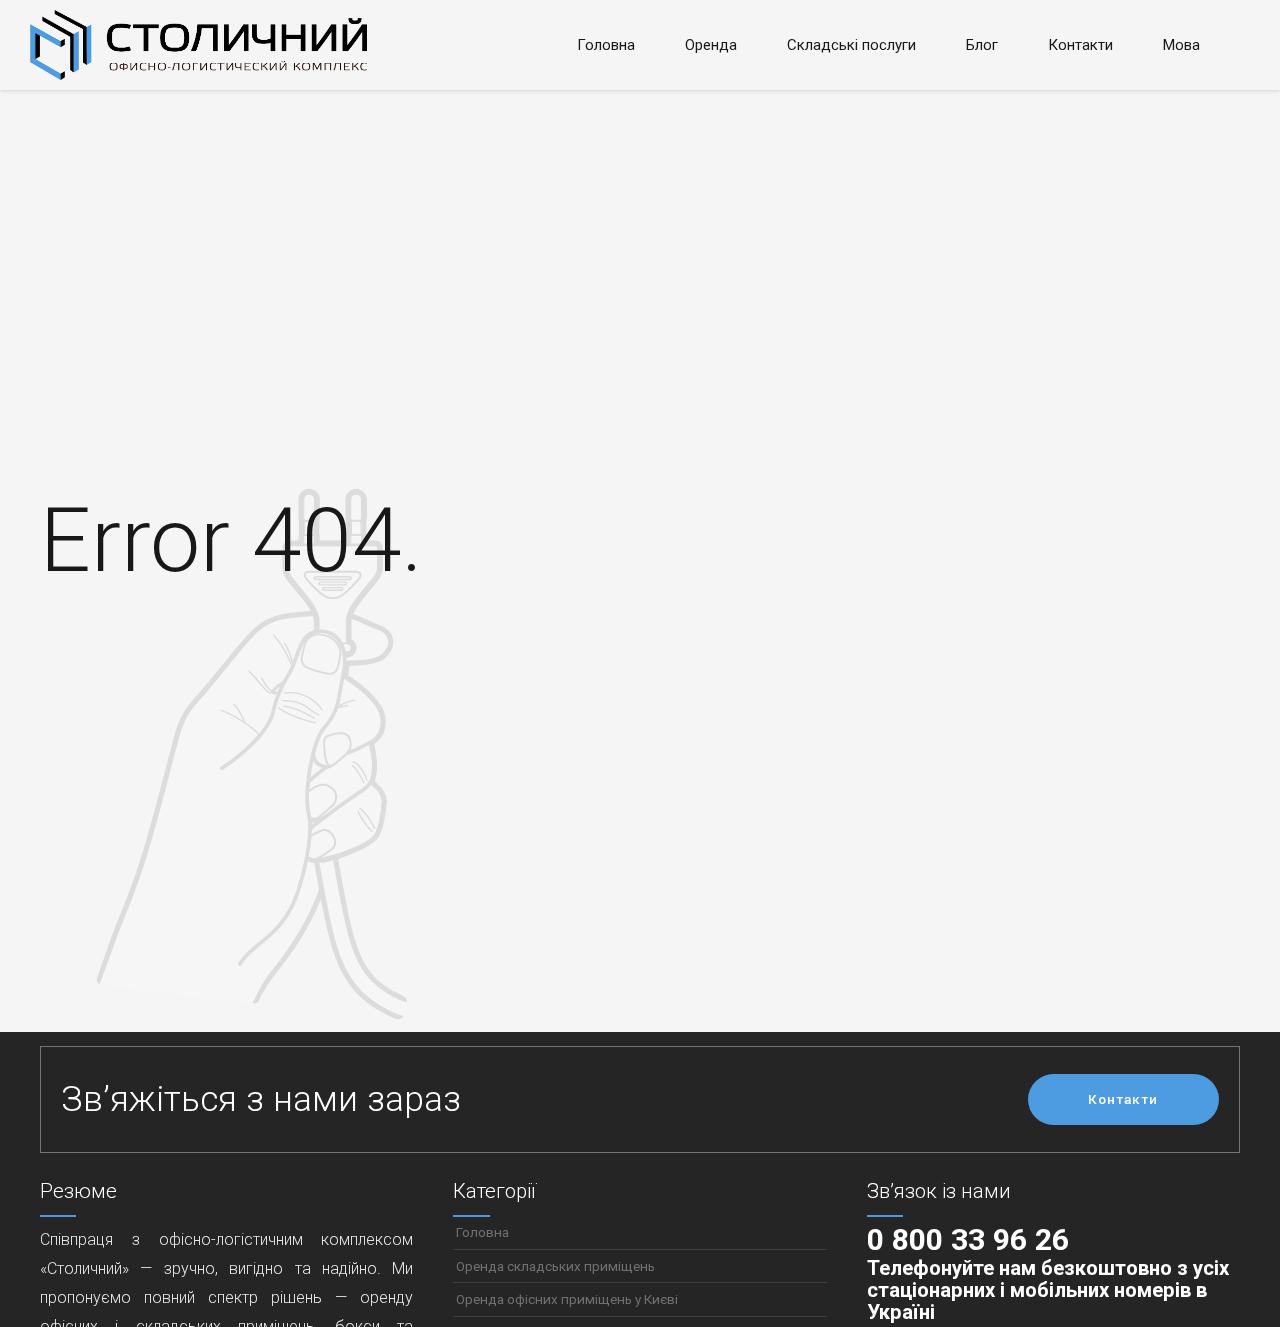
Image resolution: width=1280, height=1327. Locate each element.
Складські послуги (851, 45)
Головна (606, 45)
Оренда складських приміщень (555, 1266)
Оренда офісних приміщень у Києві (567, 1299)
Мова (1181, 45)
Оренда (711, 45)
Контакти (1080, 45)
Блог (982, 45)
